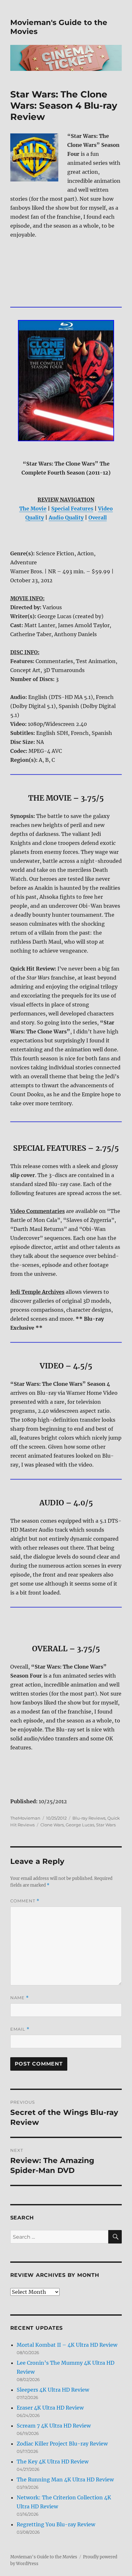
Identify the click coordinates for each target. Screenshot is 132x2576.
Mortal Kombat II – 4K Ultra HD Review (67, 2345)
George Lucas (80, 1825)
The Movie (33, 509)
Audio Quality (66, 518)
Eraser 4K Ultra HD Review (50, 2408)
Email (20, 2029)
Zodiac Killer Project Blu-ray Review (62, 2444)
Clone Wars (52, 1825)
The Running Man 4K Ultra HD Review (65, 2479)
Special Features (72, 509)
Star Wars (106, 1825)
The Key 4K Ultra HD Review (53, 2462)
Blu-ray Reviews (89, 1818)
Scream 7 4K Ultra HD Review (54, 2426)
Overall (98, 518)
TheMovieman (25, 1818)
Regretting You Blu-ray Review (56, 2524)
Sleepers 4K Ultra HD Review (53, 2390)
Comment (25, 1901)
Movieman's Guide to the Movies (44, 2557)
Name (20, 1998)
